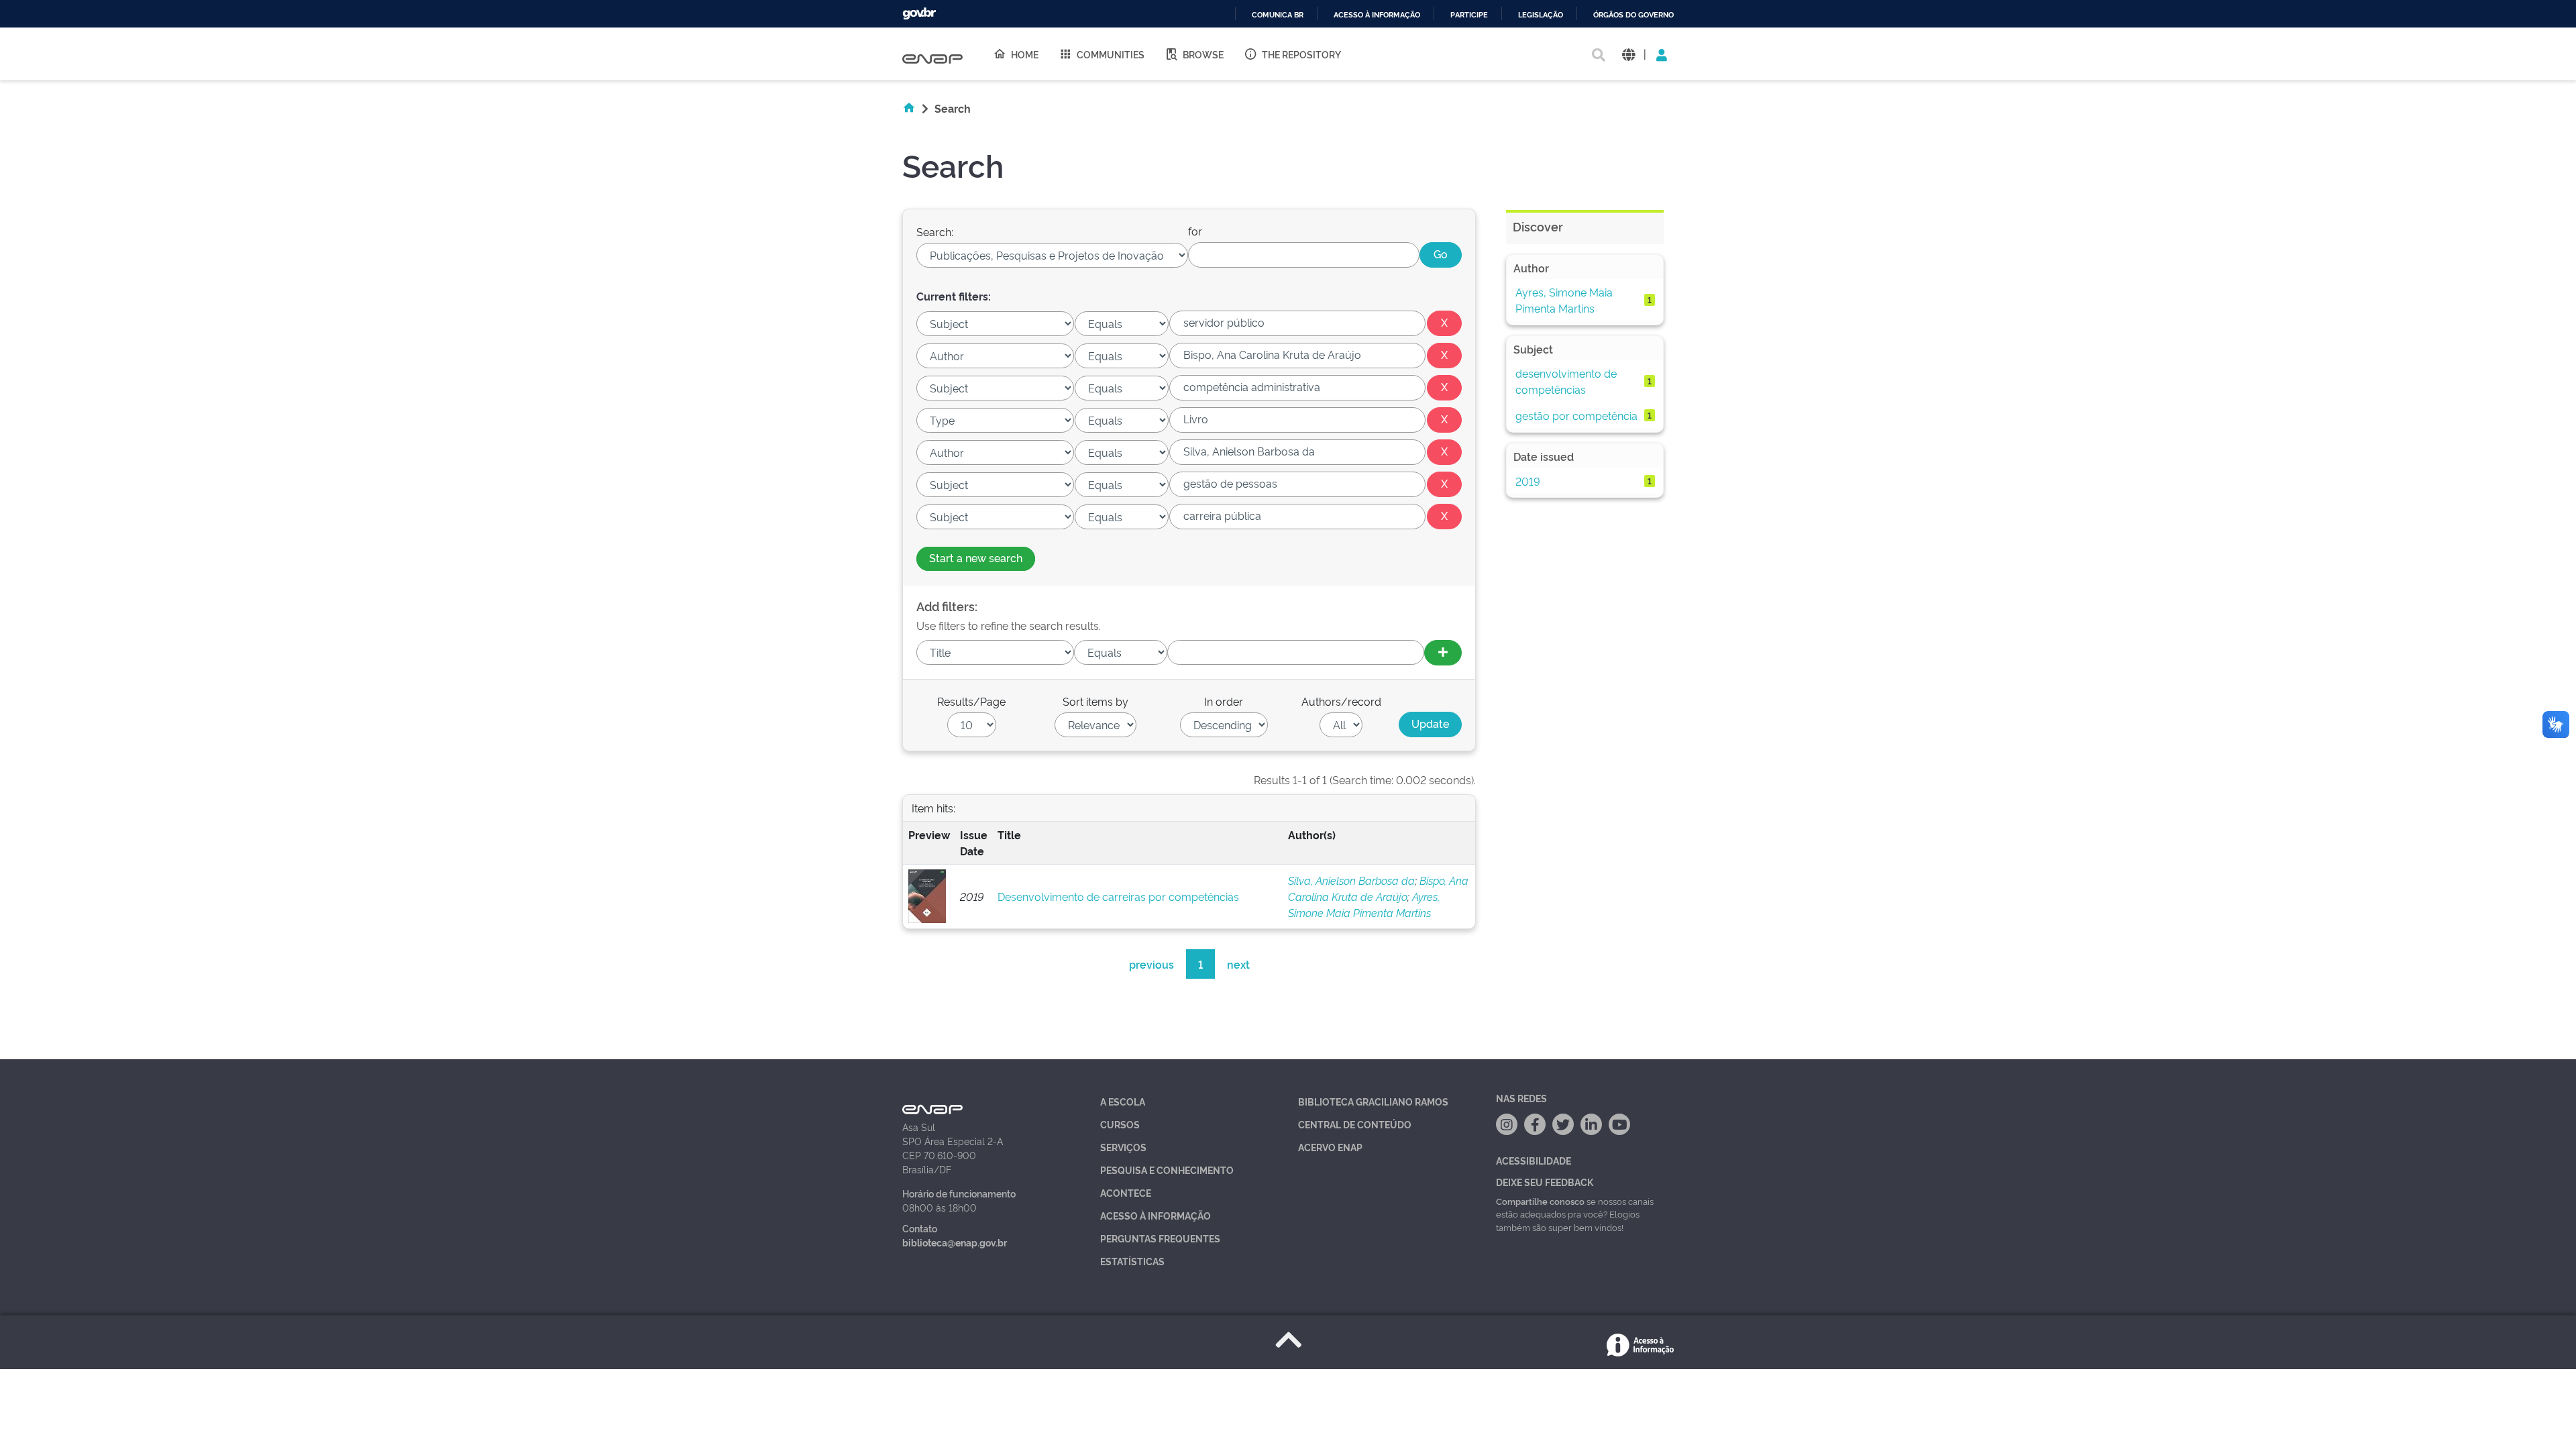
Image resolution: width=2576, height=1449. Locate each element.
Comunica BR (1278, 15)
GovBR (919, 14)
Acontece (1126, 1192)
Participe (1469, 15)
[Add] (1443, 653)
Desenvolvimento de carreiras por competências (1118, 896)
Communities (1111, 54)
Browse (1203, 54)
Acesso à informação (1377, 15)
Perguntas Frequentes (1160, 1238)
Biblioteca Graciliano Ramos (1373, 1101)
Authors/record (1341, 701)
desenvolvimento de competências (1566, 381)
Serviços (1123, 1147)
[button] (1628, 54)
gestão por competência (1576, 415)
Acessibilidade (1534, 1160)
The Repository (1301, 54)
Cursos (1120, 1124)
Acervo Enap (1330, 1147)
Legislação (1541, 15)
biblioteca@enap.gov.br (955, 1242)
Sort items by (1095, 701)
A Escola (1123, 1101)
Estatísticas (1132, 1261)
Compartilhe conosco (1540, 1201)
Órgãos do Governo (1633, 15)
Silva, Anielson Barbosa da (1351, 880)
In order (1224, 701)
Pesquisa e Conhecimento (1167, 1170)
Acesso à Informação (1156, 1215)
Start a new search (976, 557)
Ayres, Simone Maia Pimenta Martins (1564, 300)
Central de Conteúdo (1355, 1124)
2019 (1528, 481)
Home (1025, 54)
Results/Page (971, 701)
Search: (935, 231)
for (1195, 231)
